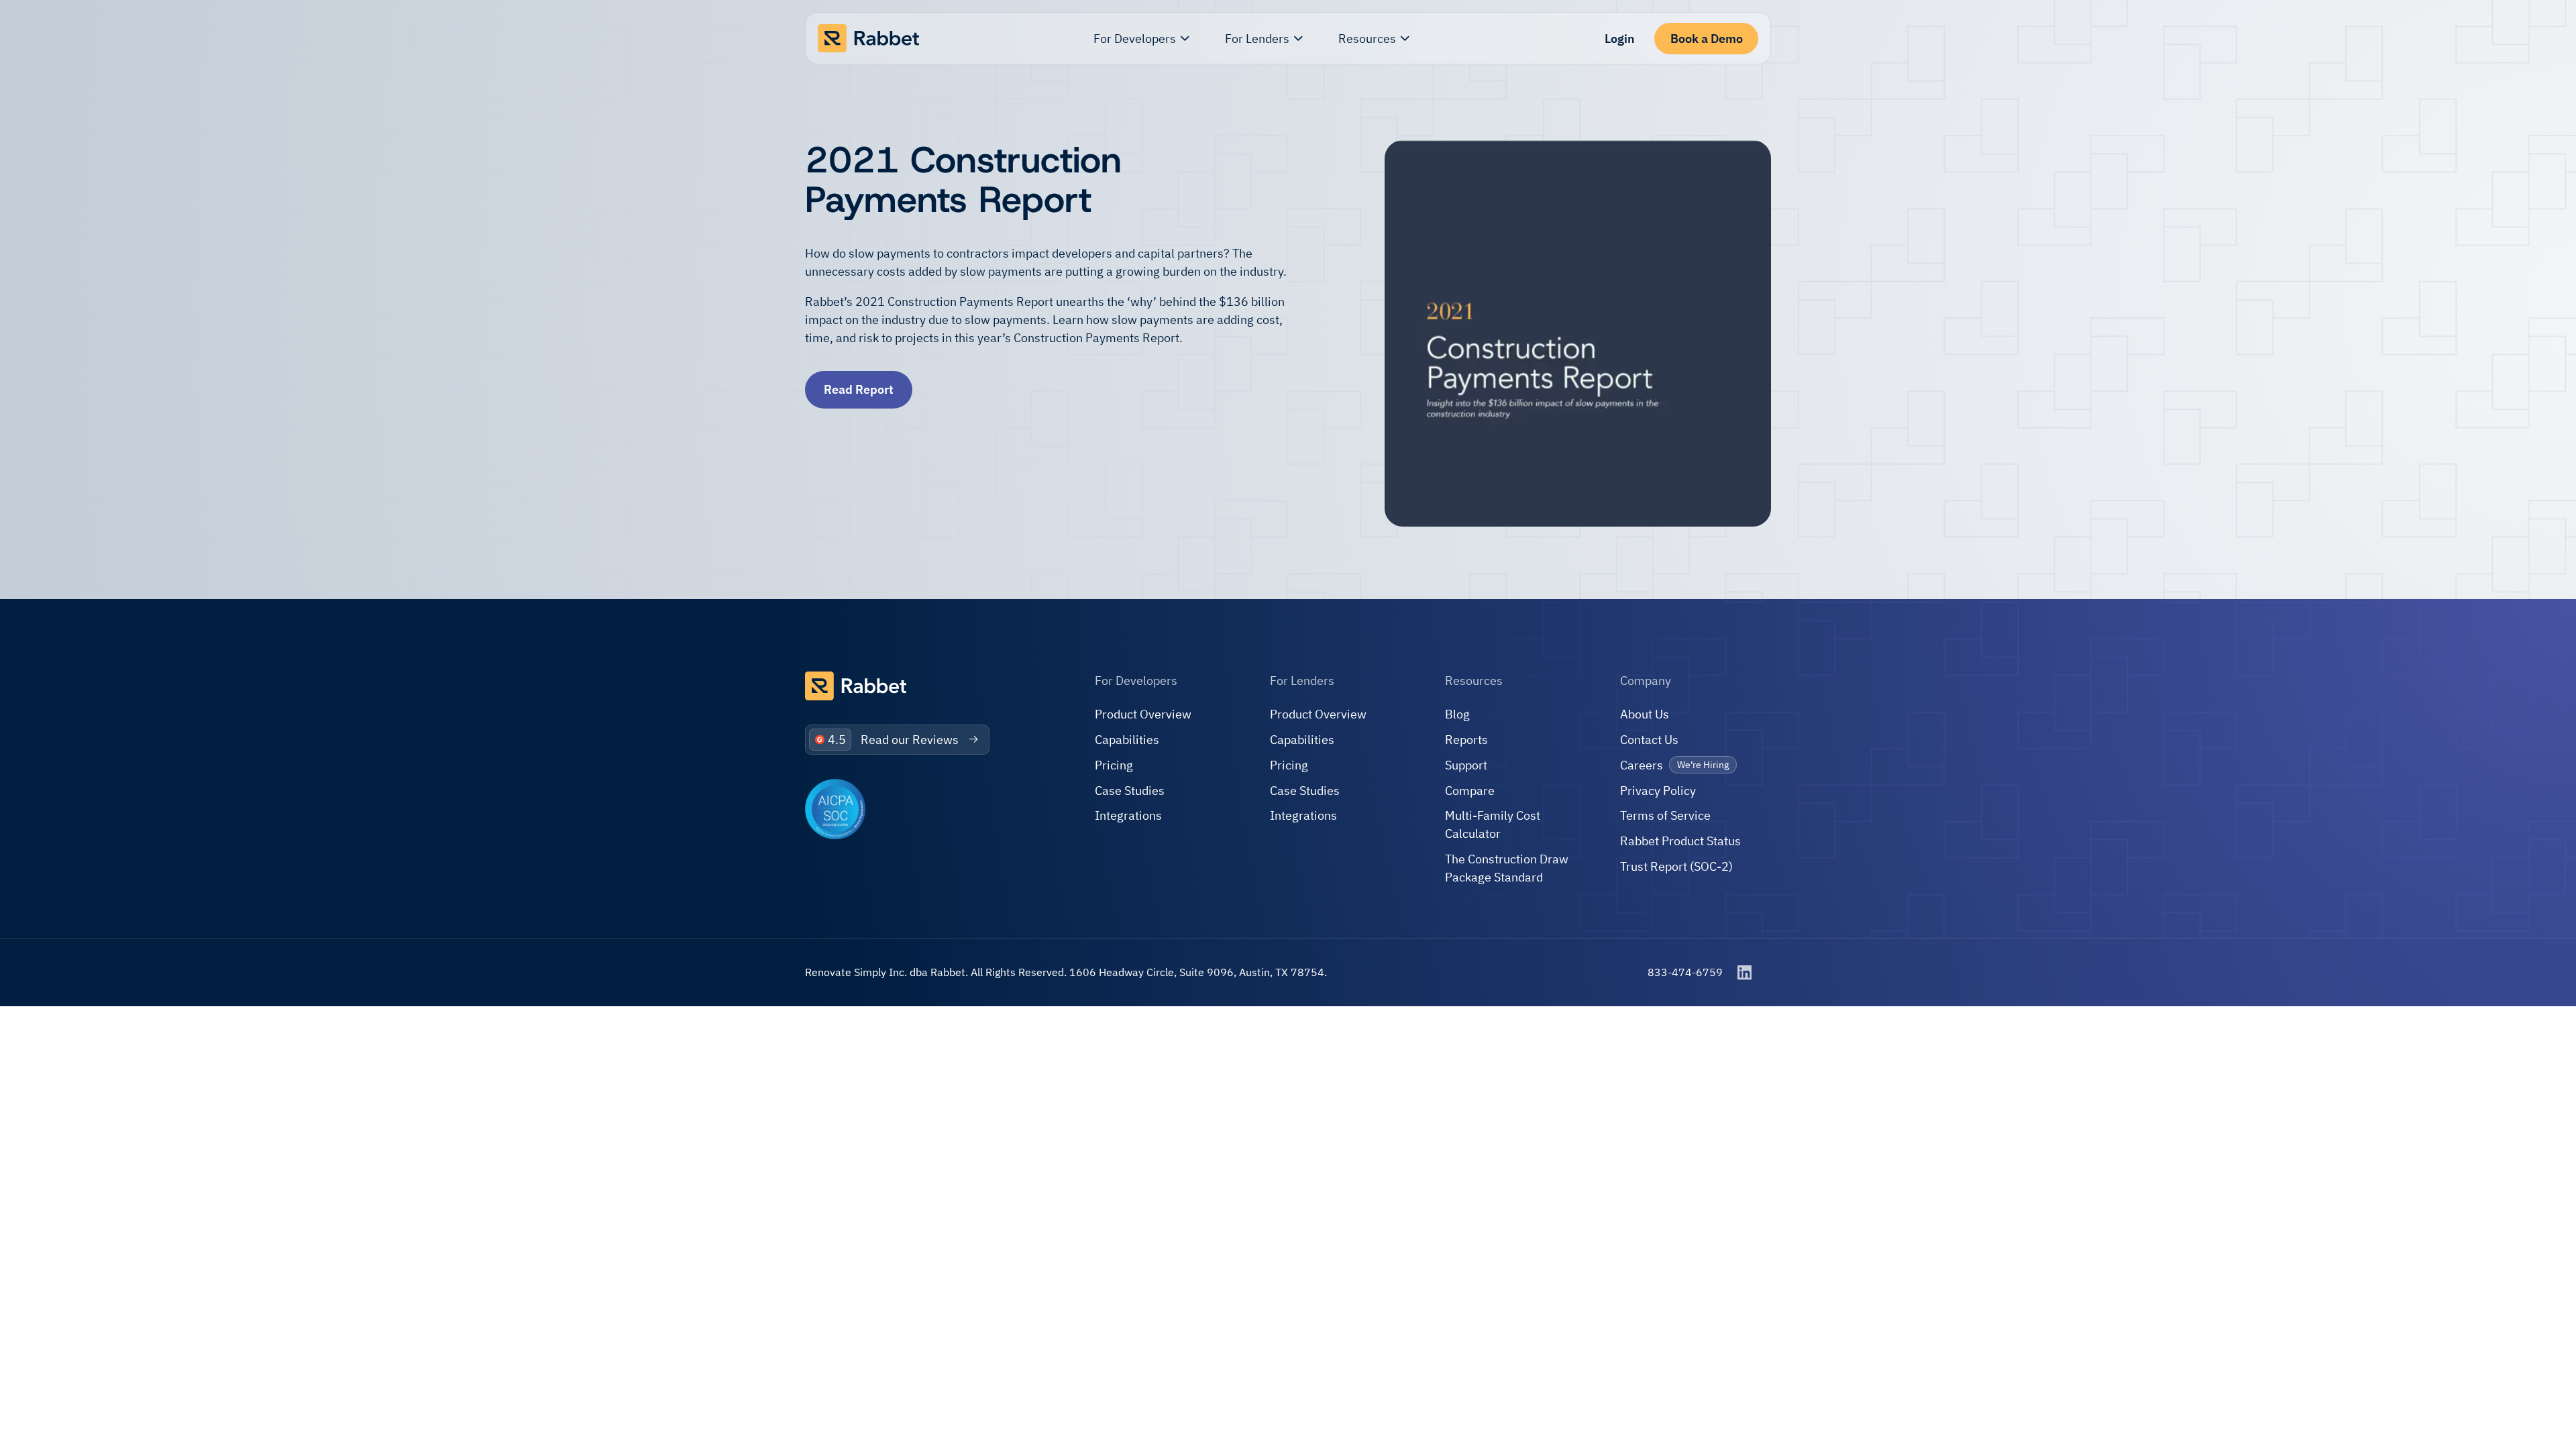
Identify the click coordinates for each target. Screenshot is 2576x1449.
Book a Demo (1707, 39)
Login (1620, 39)
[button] (1142, 39)
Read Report (859, 389)
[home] (868, 39)
